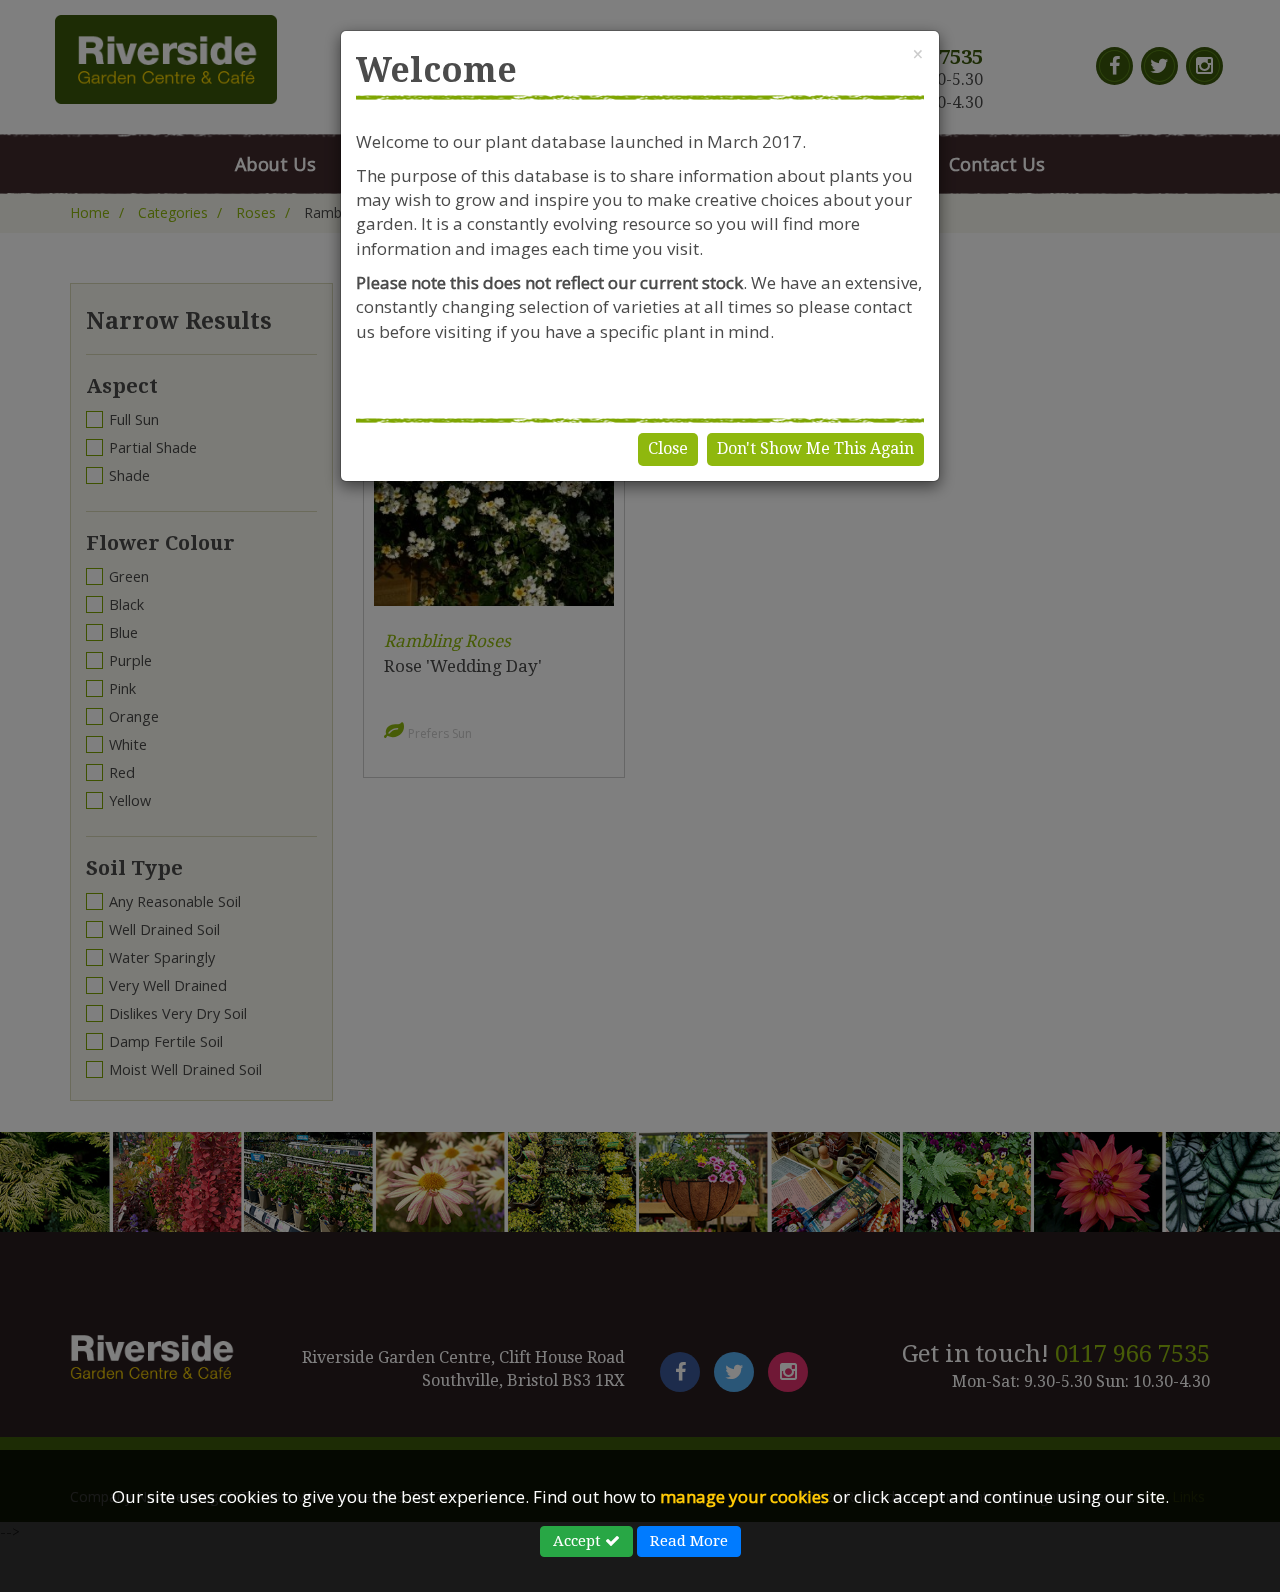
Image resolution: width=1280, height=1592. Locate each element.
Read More (689, 1541)
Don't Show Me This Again (815, 448)
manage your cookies (744, 1496)
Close (668, 448)
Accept (579, 1541)
